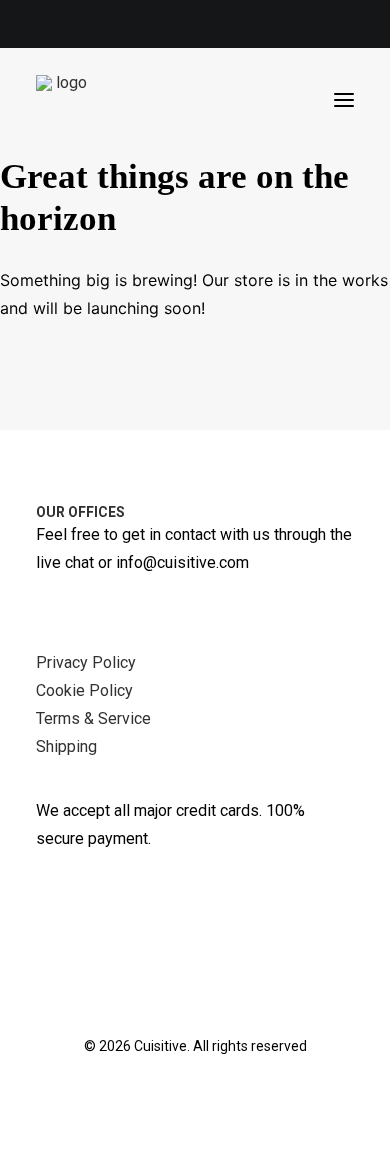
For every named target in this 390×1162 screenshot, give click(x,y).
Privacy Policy (86, 662)
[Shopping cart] (285, 100)
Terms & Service (93, 718)
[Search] (221, 100)
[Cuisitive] (63, 100)
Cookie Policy (84, 690)
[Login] (253, 100)
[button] (344, 100)
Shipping (66, 746)
